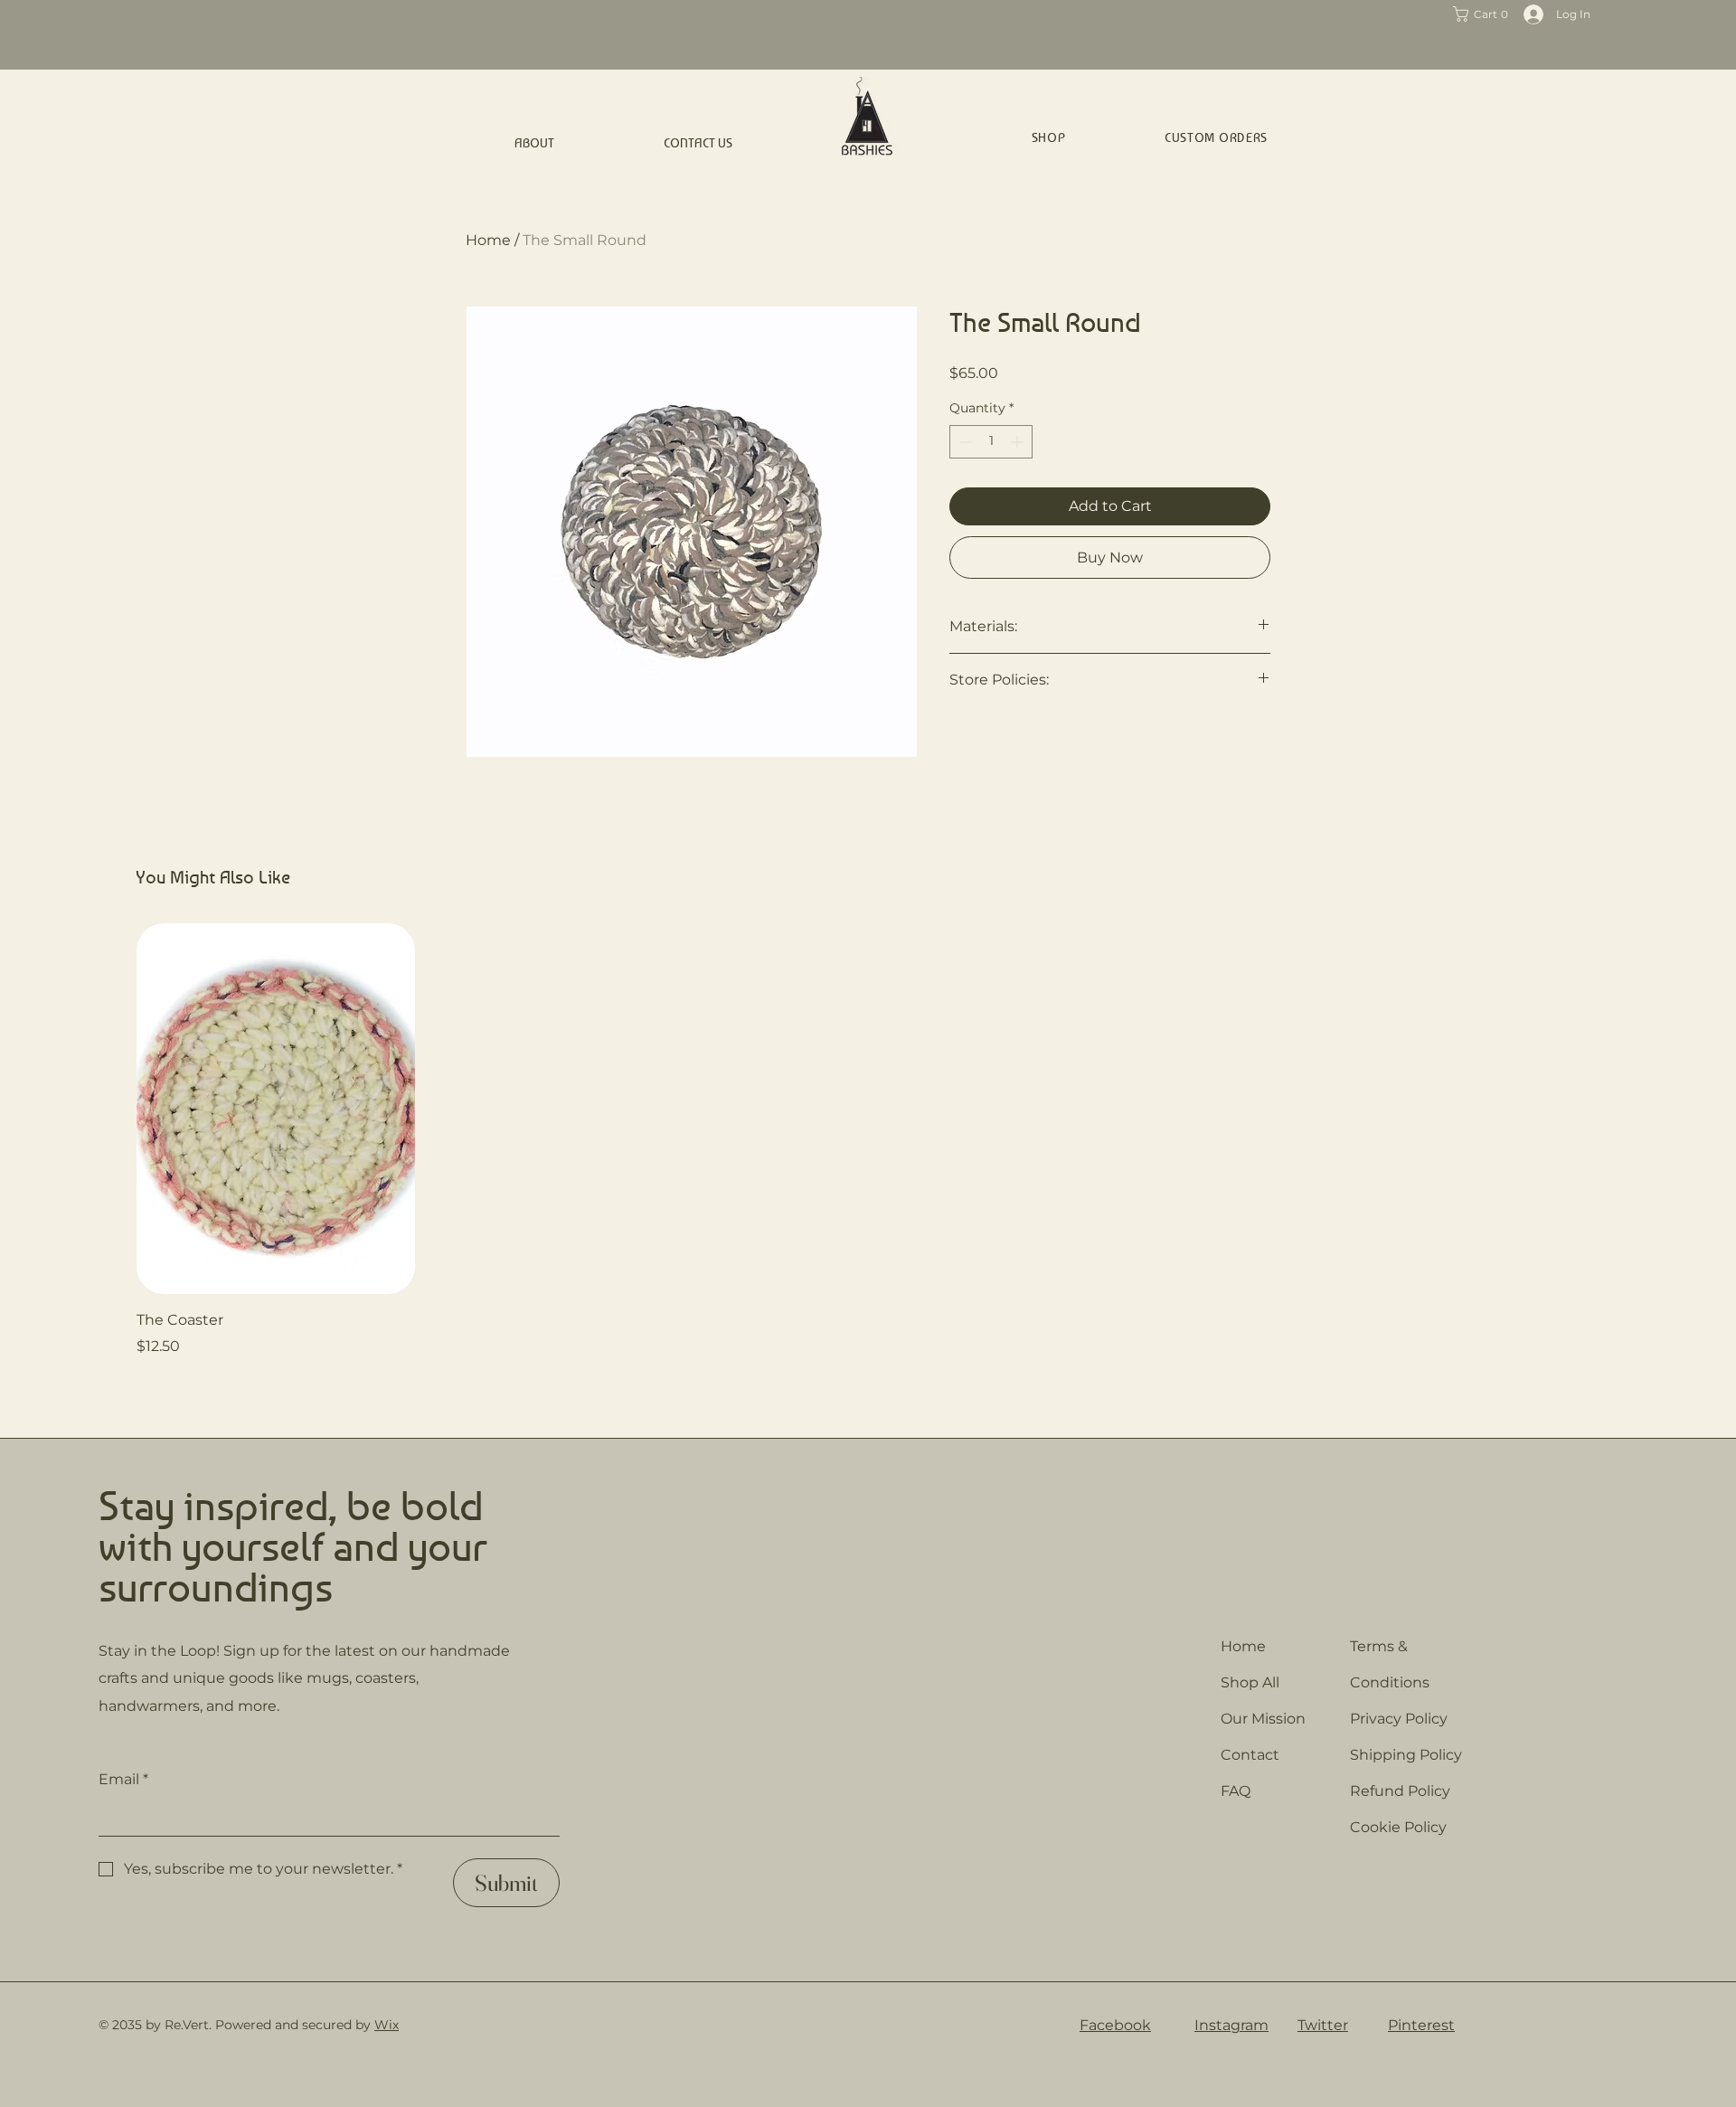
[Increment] (1019, 442)
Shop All (1250, 1682)
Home (488, 240)
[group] (868, 1140)
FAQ (1236, 1791)
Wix (387, 2025)
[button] (1484, 14)
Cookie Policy (1398, 1827)
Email (123, 1779)
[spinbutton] (991, 442)
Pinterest (1421, 2025)
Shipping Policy (1406, 1755)
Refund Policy (1400, 1791)
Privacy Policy (1399, 1719)
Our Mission (1263, 1719)
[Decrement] (963, 442)
